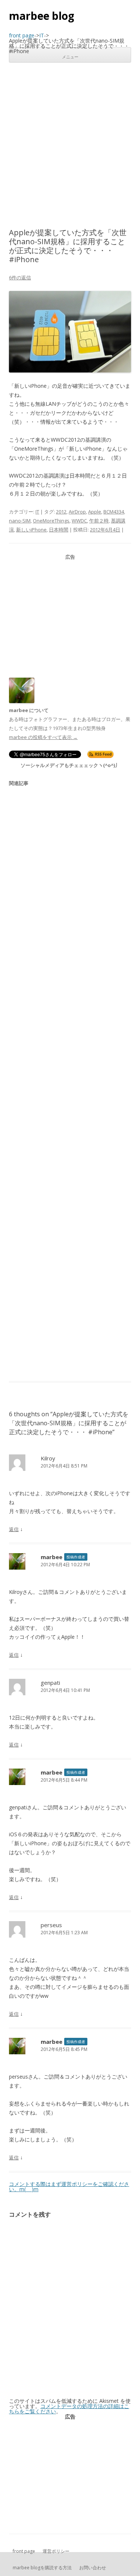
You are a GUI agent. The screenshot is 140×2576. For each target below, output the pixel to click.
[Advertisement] (70, 145)
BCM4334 (114, 512)
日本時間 (59, 530)
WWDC (79, 521)
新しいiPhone (31, 530)
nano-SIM (20, 521)
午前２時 (99, 521)
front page (24, 2551)
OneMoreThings (51, 521)
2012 (61, 512)
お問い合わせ (93, 2568)
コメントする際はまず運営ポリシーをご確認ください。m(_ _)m (69, 2186)
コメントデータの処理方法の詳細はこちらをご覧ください (69, 2409)
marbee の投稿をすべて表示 (43, 737)
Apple (95, 512)
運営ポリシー (56, 2551)
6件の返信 (20, 277)
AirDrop (77, 512)
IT (37, 512)
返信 (14, 1529)
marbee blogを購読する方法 (42, 2568)
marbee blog (42, 16)
